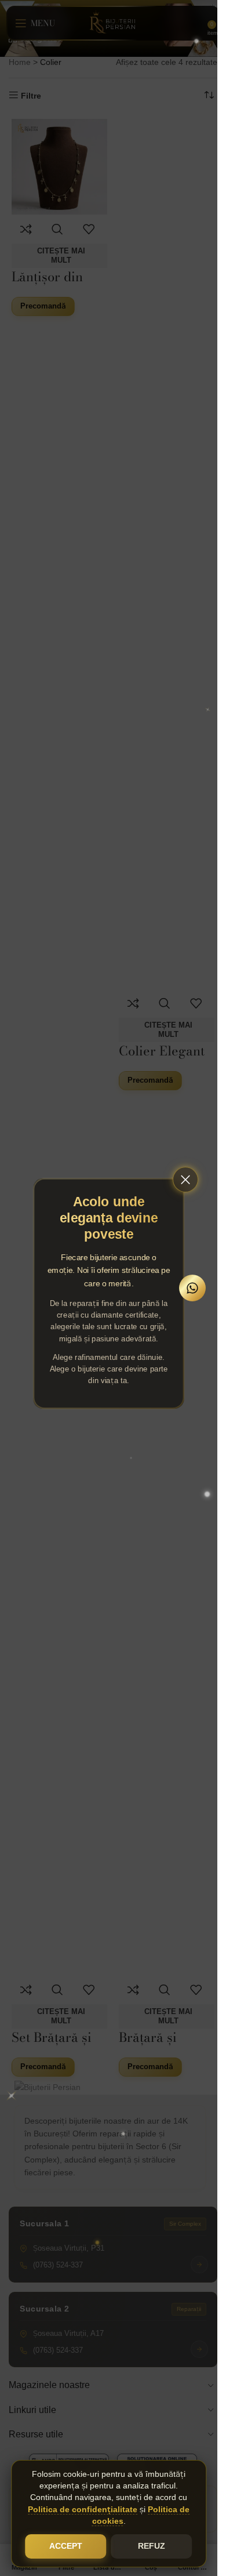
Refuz (152, 2546)
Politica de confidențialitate (83, 2510)
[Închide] (185, 1180)
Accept (66, 2546)
